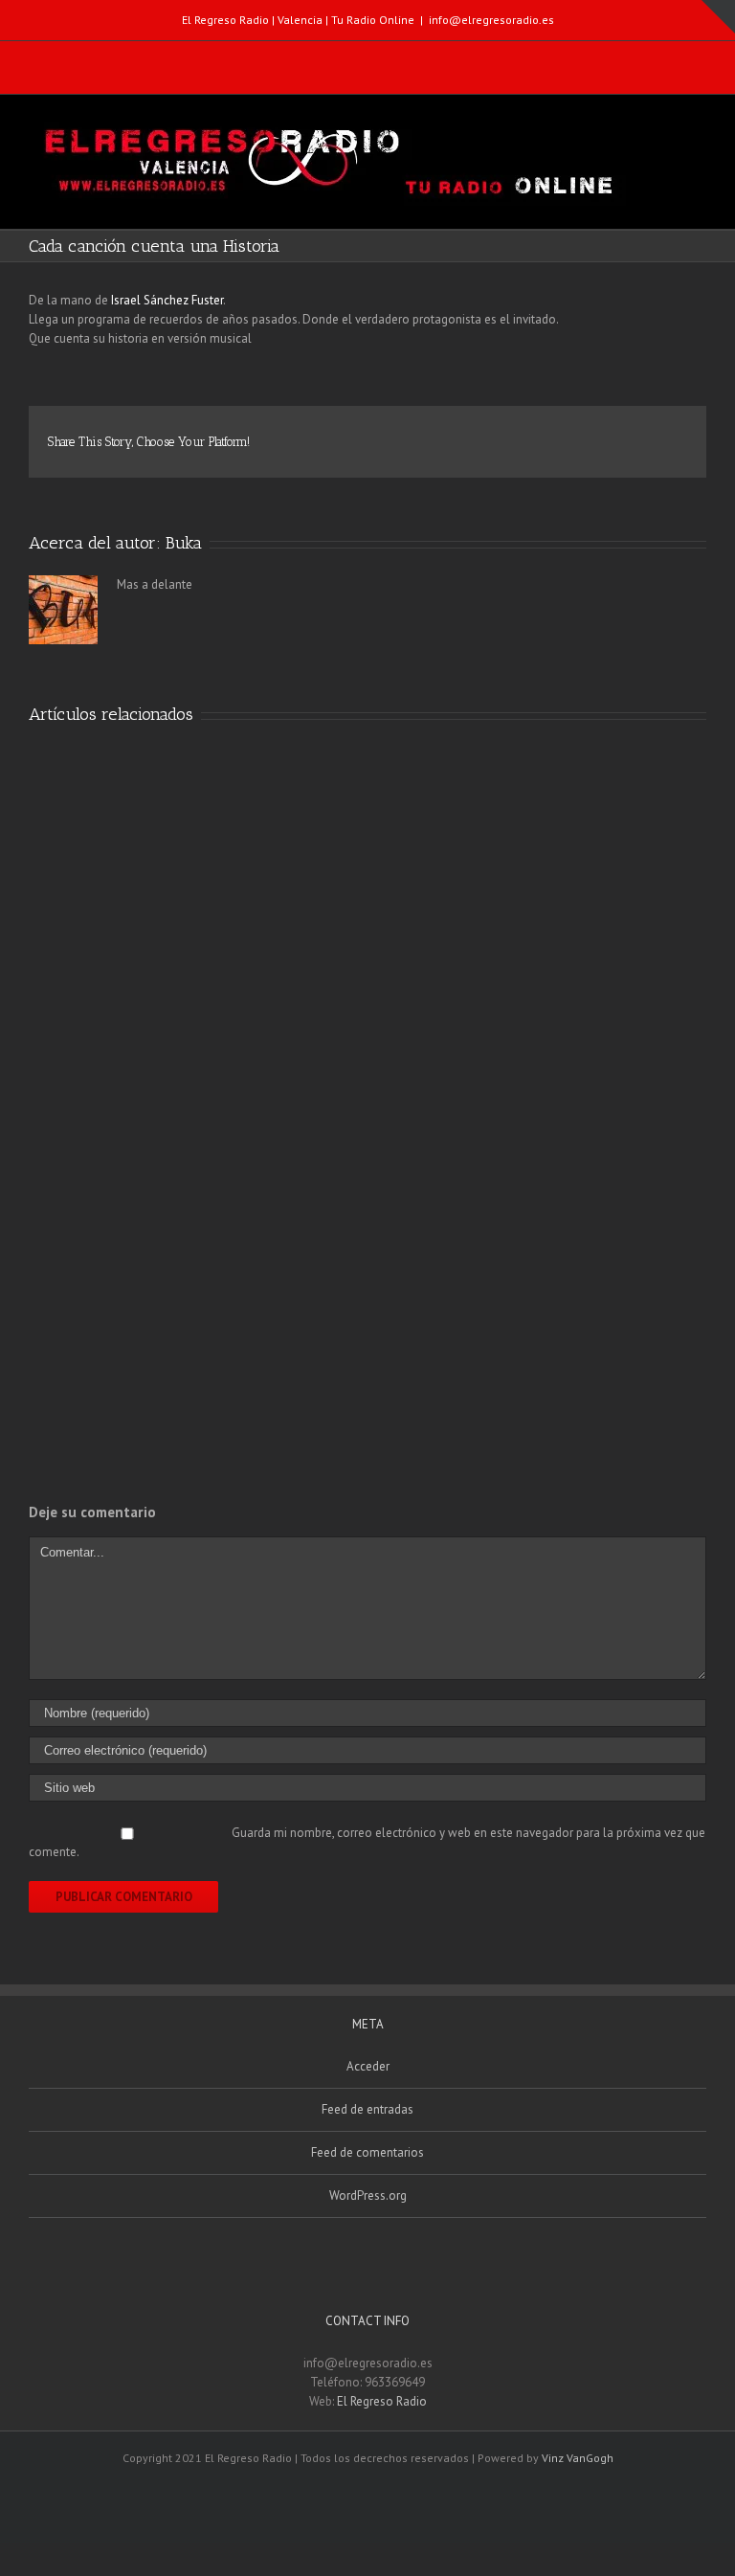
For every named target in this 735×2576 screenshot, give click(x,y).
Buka (184, 543)
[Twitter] (363, 59)
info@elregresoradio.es (491, 20)
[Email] (403, 59)
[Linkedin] (590, 434)
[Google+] (559, 434)
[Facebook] (323, 59)
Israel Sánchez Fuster (167, 300)
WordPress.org (368, 2195)
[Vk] (651, 434)
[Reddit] (620, 434)
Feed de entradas (367, 2109)
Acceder (368, 2066)
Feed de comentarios (367, 2152)
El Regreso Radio (382, 2401)
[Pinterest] (498, 434)
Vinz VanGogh (578, 2458)
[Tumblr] (528, 434)
